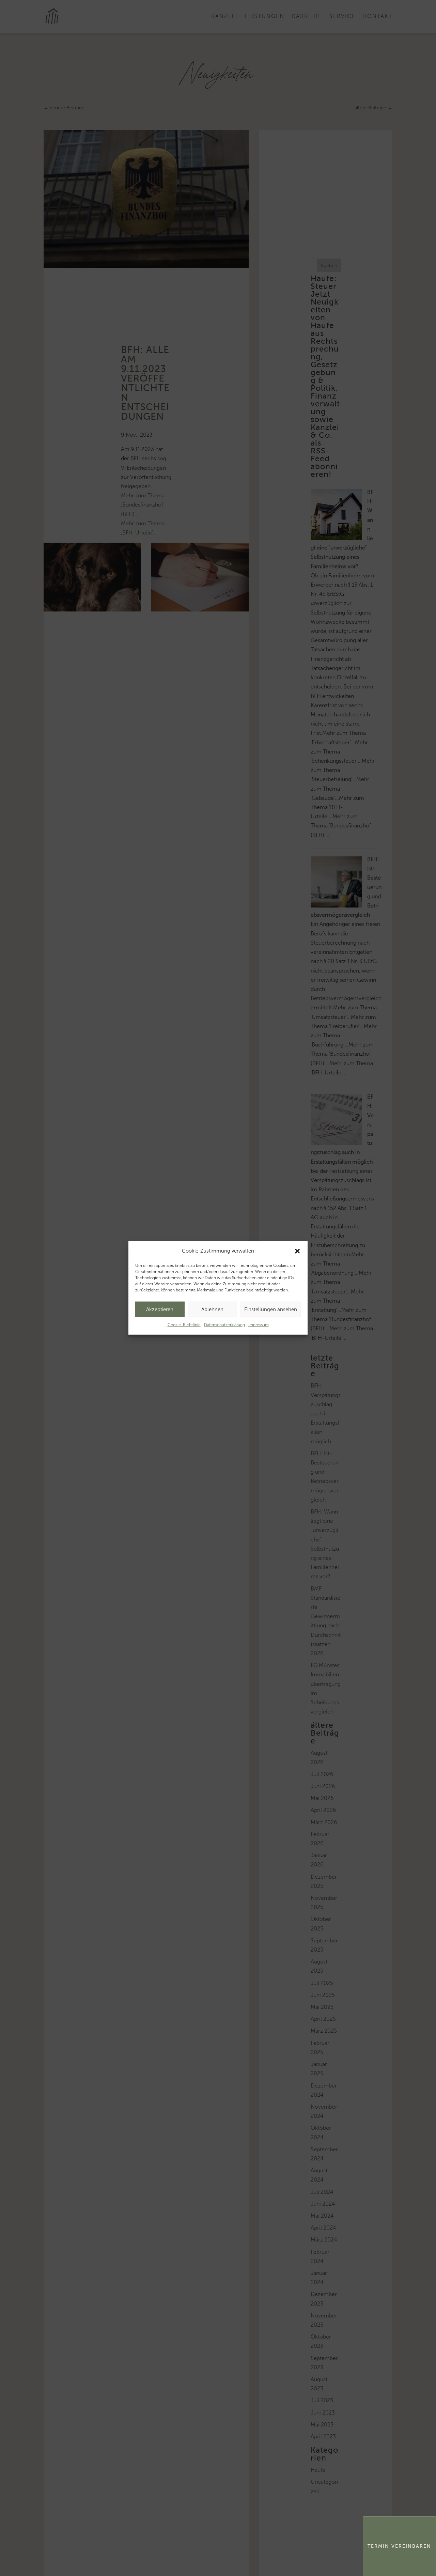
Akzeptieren (160, 1309)
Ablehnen (212, 1309)
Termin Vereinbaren (399, 2546)
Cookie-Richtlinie (184, 1325)
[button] (297, 1251)
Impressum (259, 1325)
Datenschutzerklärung (224, 1325)
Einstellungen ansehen (271, 1309)
